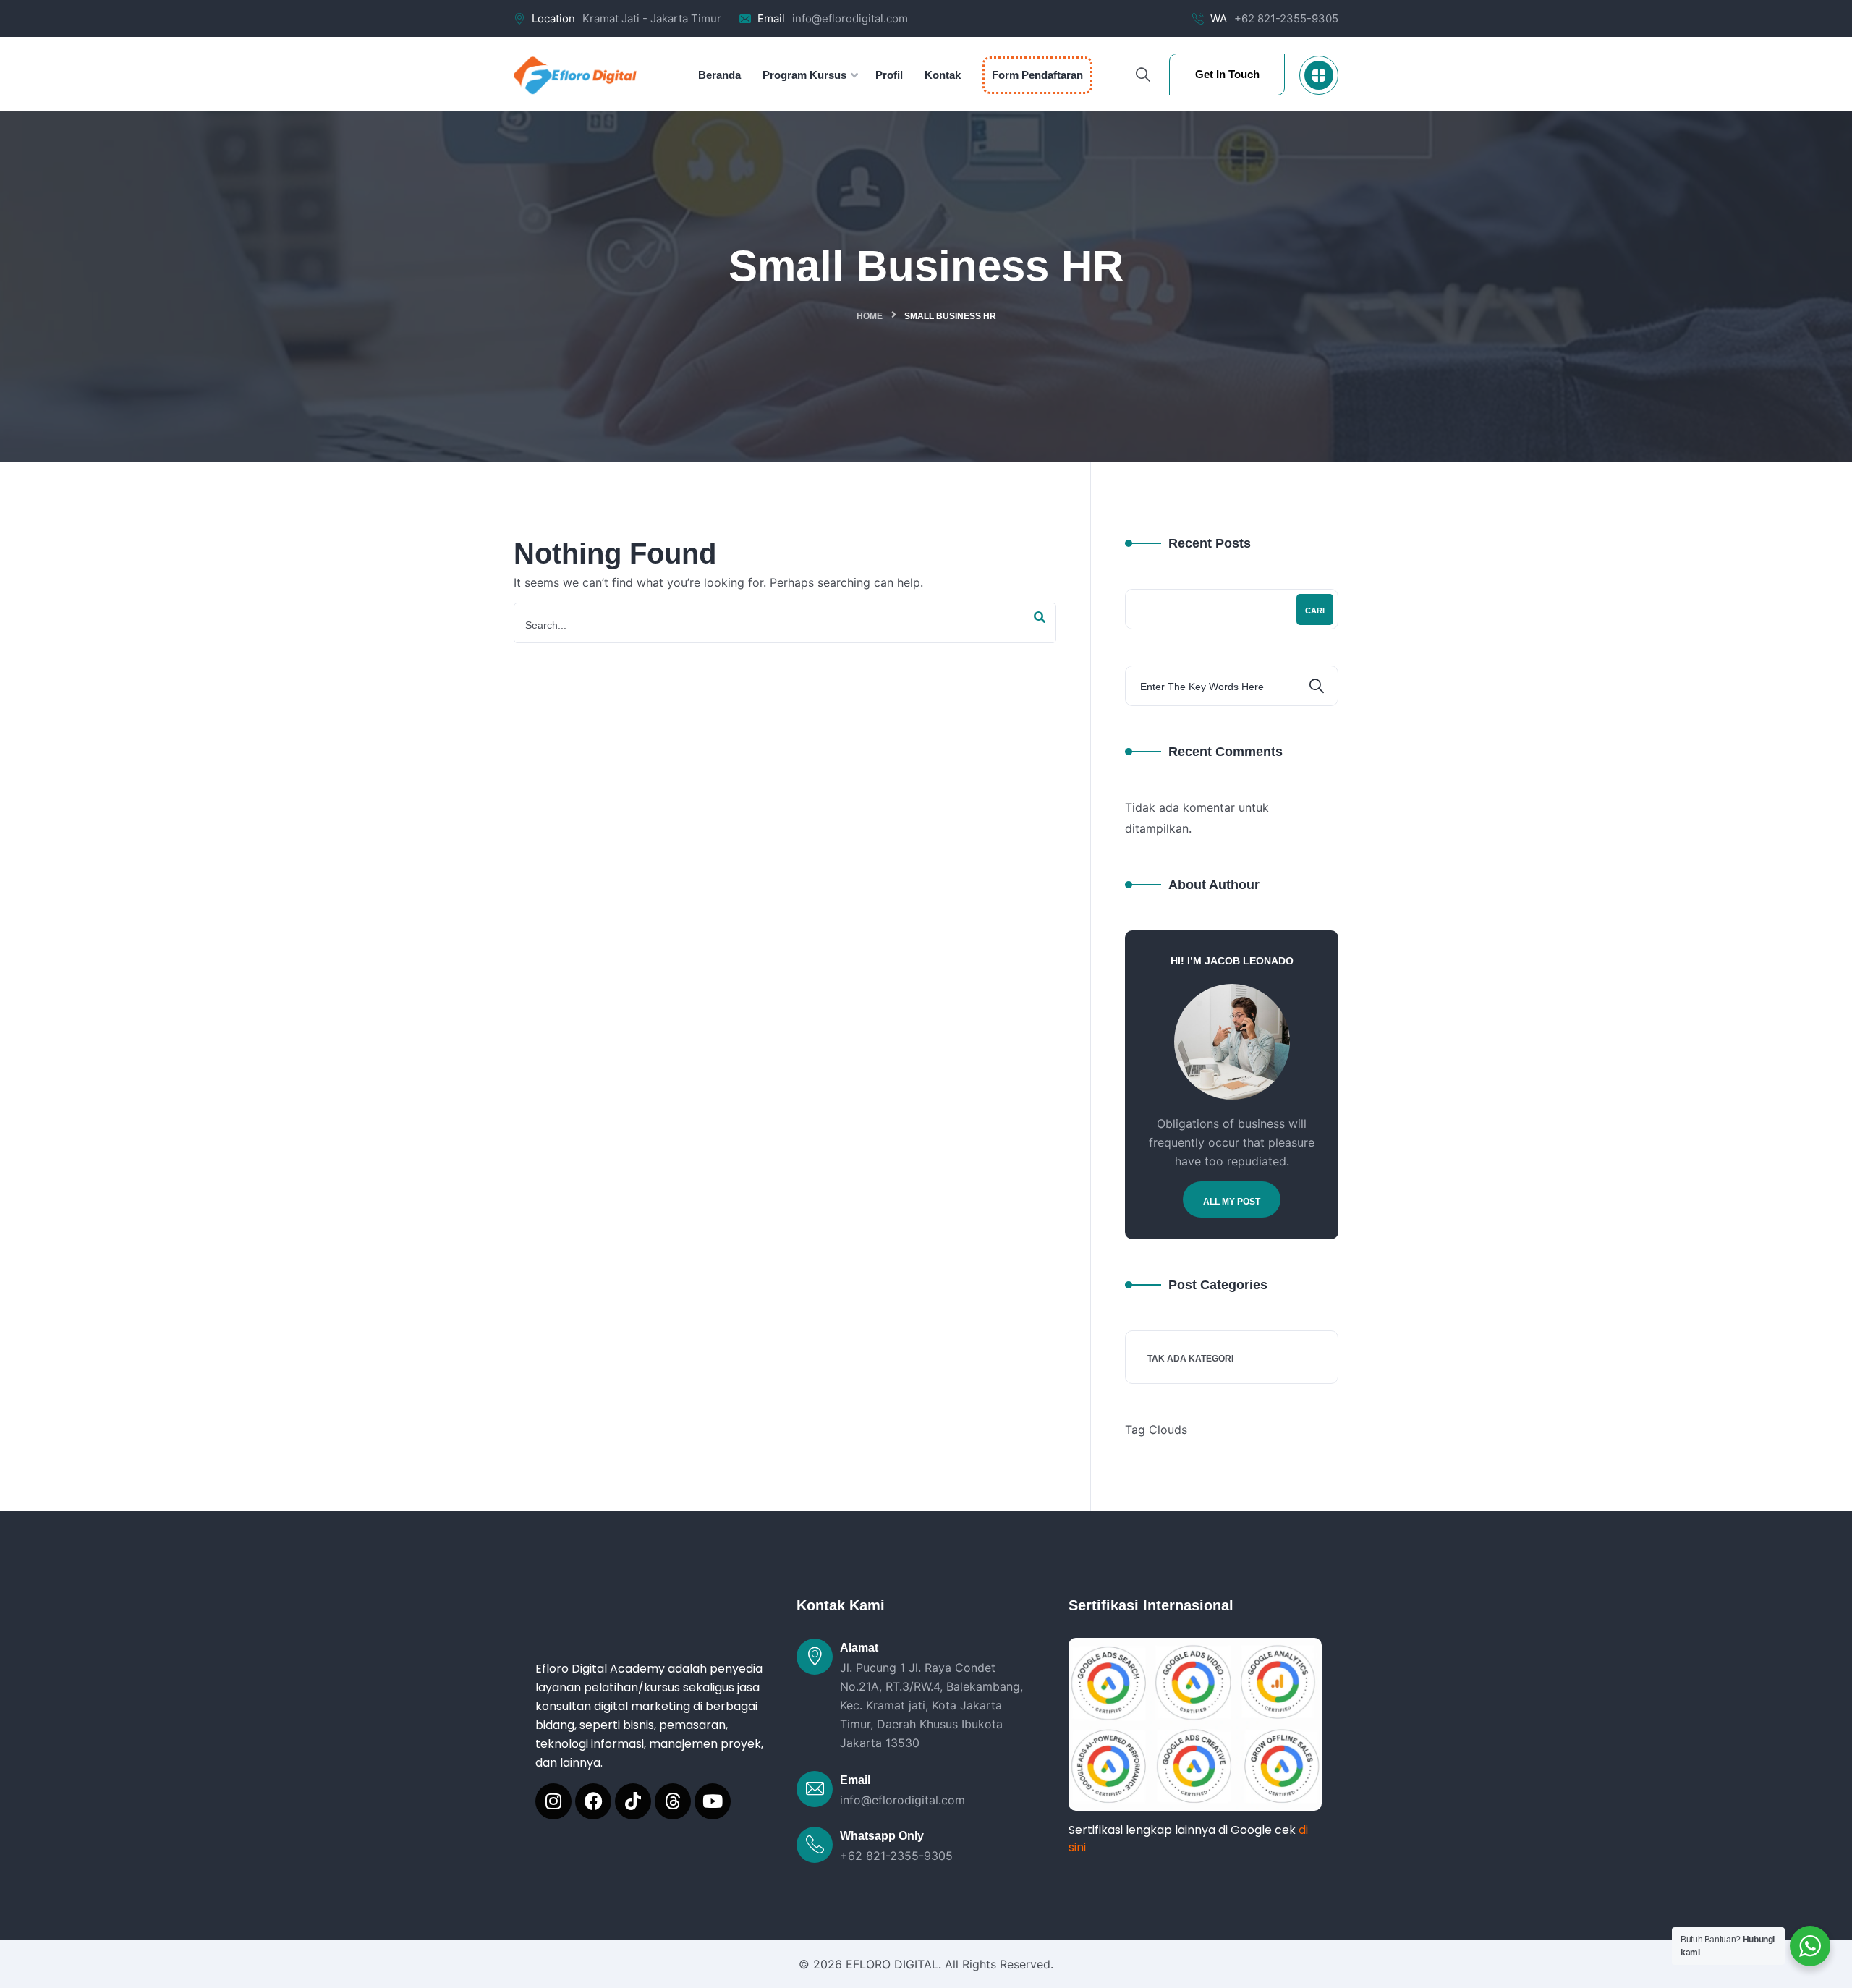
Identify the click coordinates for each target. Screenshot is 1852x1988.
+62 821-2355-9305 (1286, 18)
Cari (1315, 611)
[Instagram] (553, 1801)
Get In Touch (1227, 74)
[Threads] (673, 1801)
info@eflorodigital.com (850, 18)
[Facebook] (593, 1801)
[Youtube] (713, 1801)
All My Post (1232, 1202)
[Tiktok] (633, 1801)
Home (870, 316)
